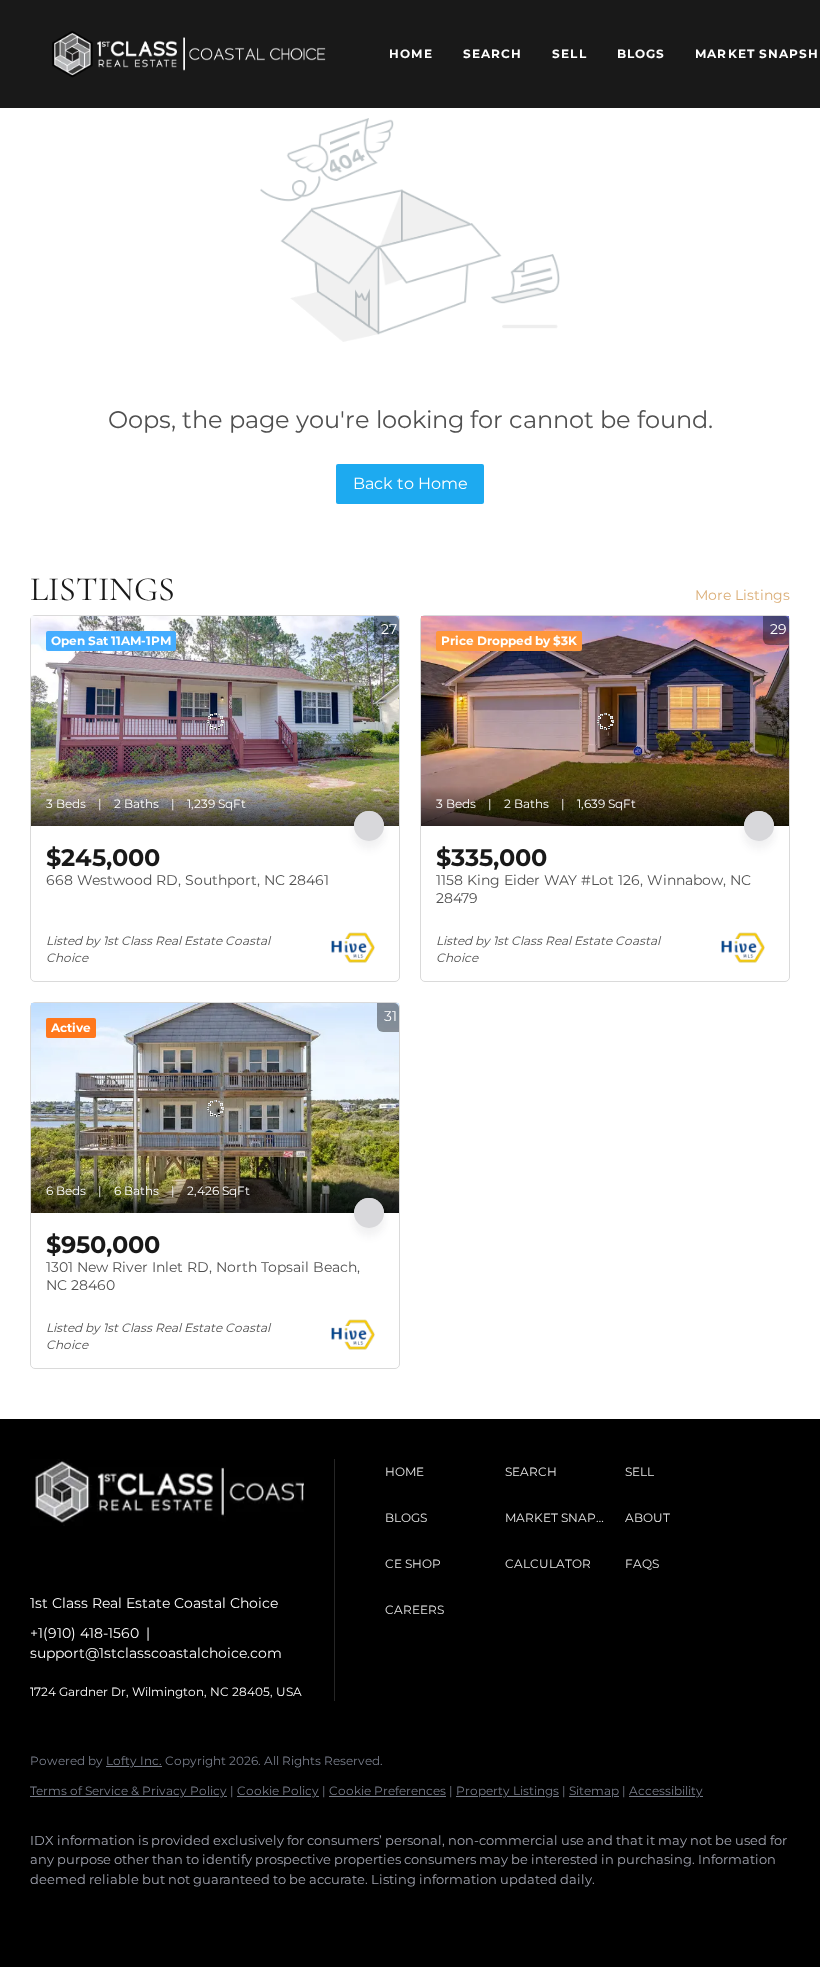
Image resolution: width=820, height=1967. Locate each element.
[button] (189, 54)
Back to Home (410, 483)
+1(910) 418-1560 (84, 1633)
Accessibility (666, 1790)
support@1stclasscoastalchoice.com (156, 1653)
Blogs (641, 53)
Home (410, 53)
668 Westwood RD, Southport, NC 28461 (187, 880)
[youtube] (170, 1913)
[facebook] (54, 1913)
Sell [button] (569, 53)
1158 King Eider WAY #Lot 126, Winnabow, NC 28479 (593, 889)
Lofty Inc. (134, 1760)
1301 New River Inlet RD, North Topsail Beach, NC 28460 (203, 1276)
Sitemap (594, 1790)
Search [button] (493, 53)
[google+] (228, 1913)
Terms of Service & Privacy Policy (128, 1790)
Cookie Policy (278, 1790)
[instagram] (112, 1913)
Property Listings (507, 1790)
